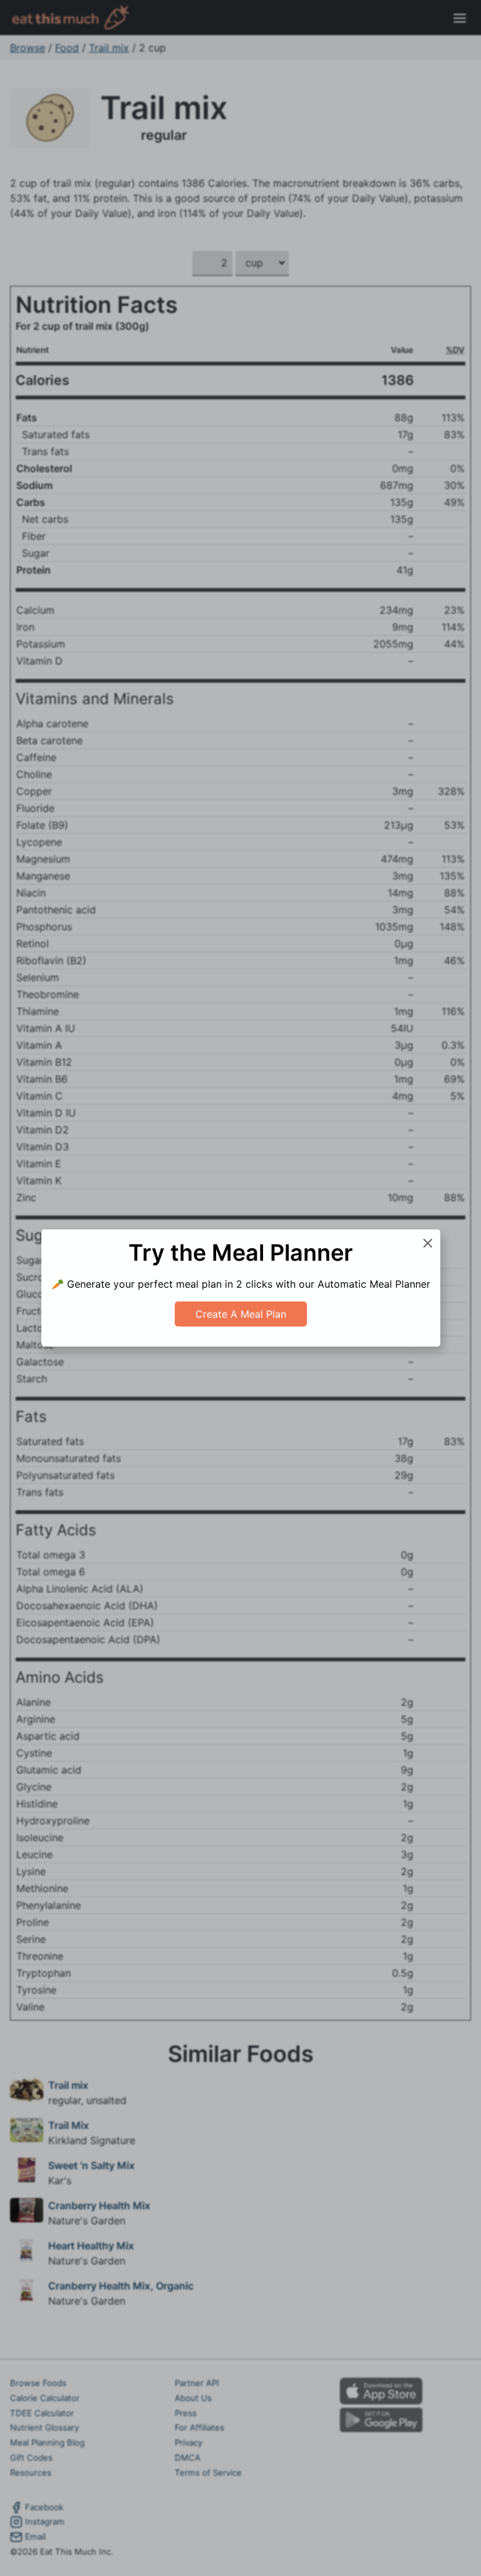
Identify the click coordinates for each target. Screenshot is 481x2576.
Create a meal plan (241, 1314)
